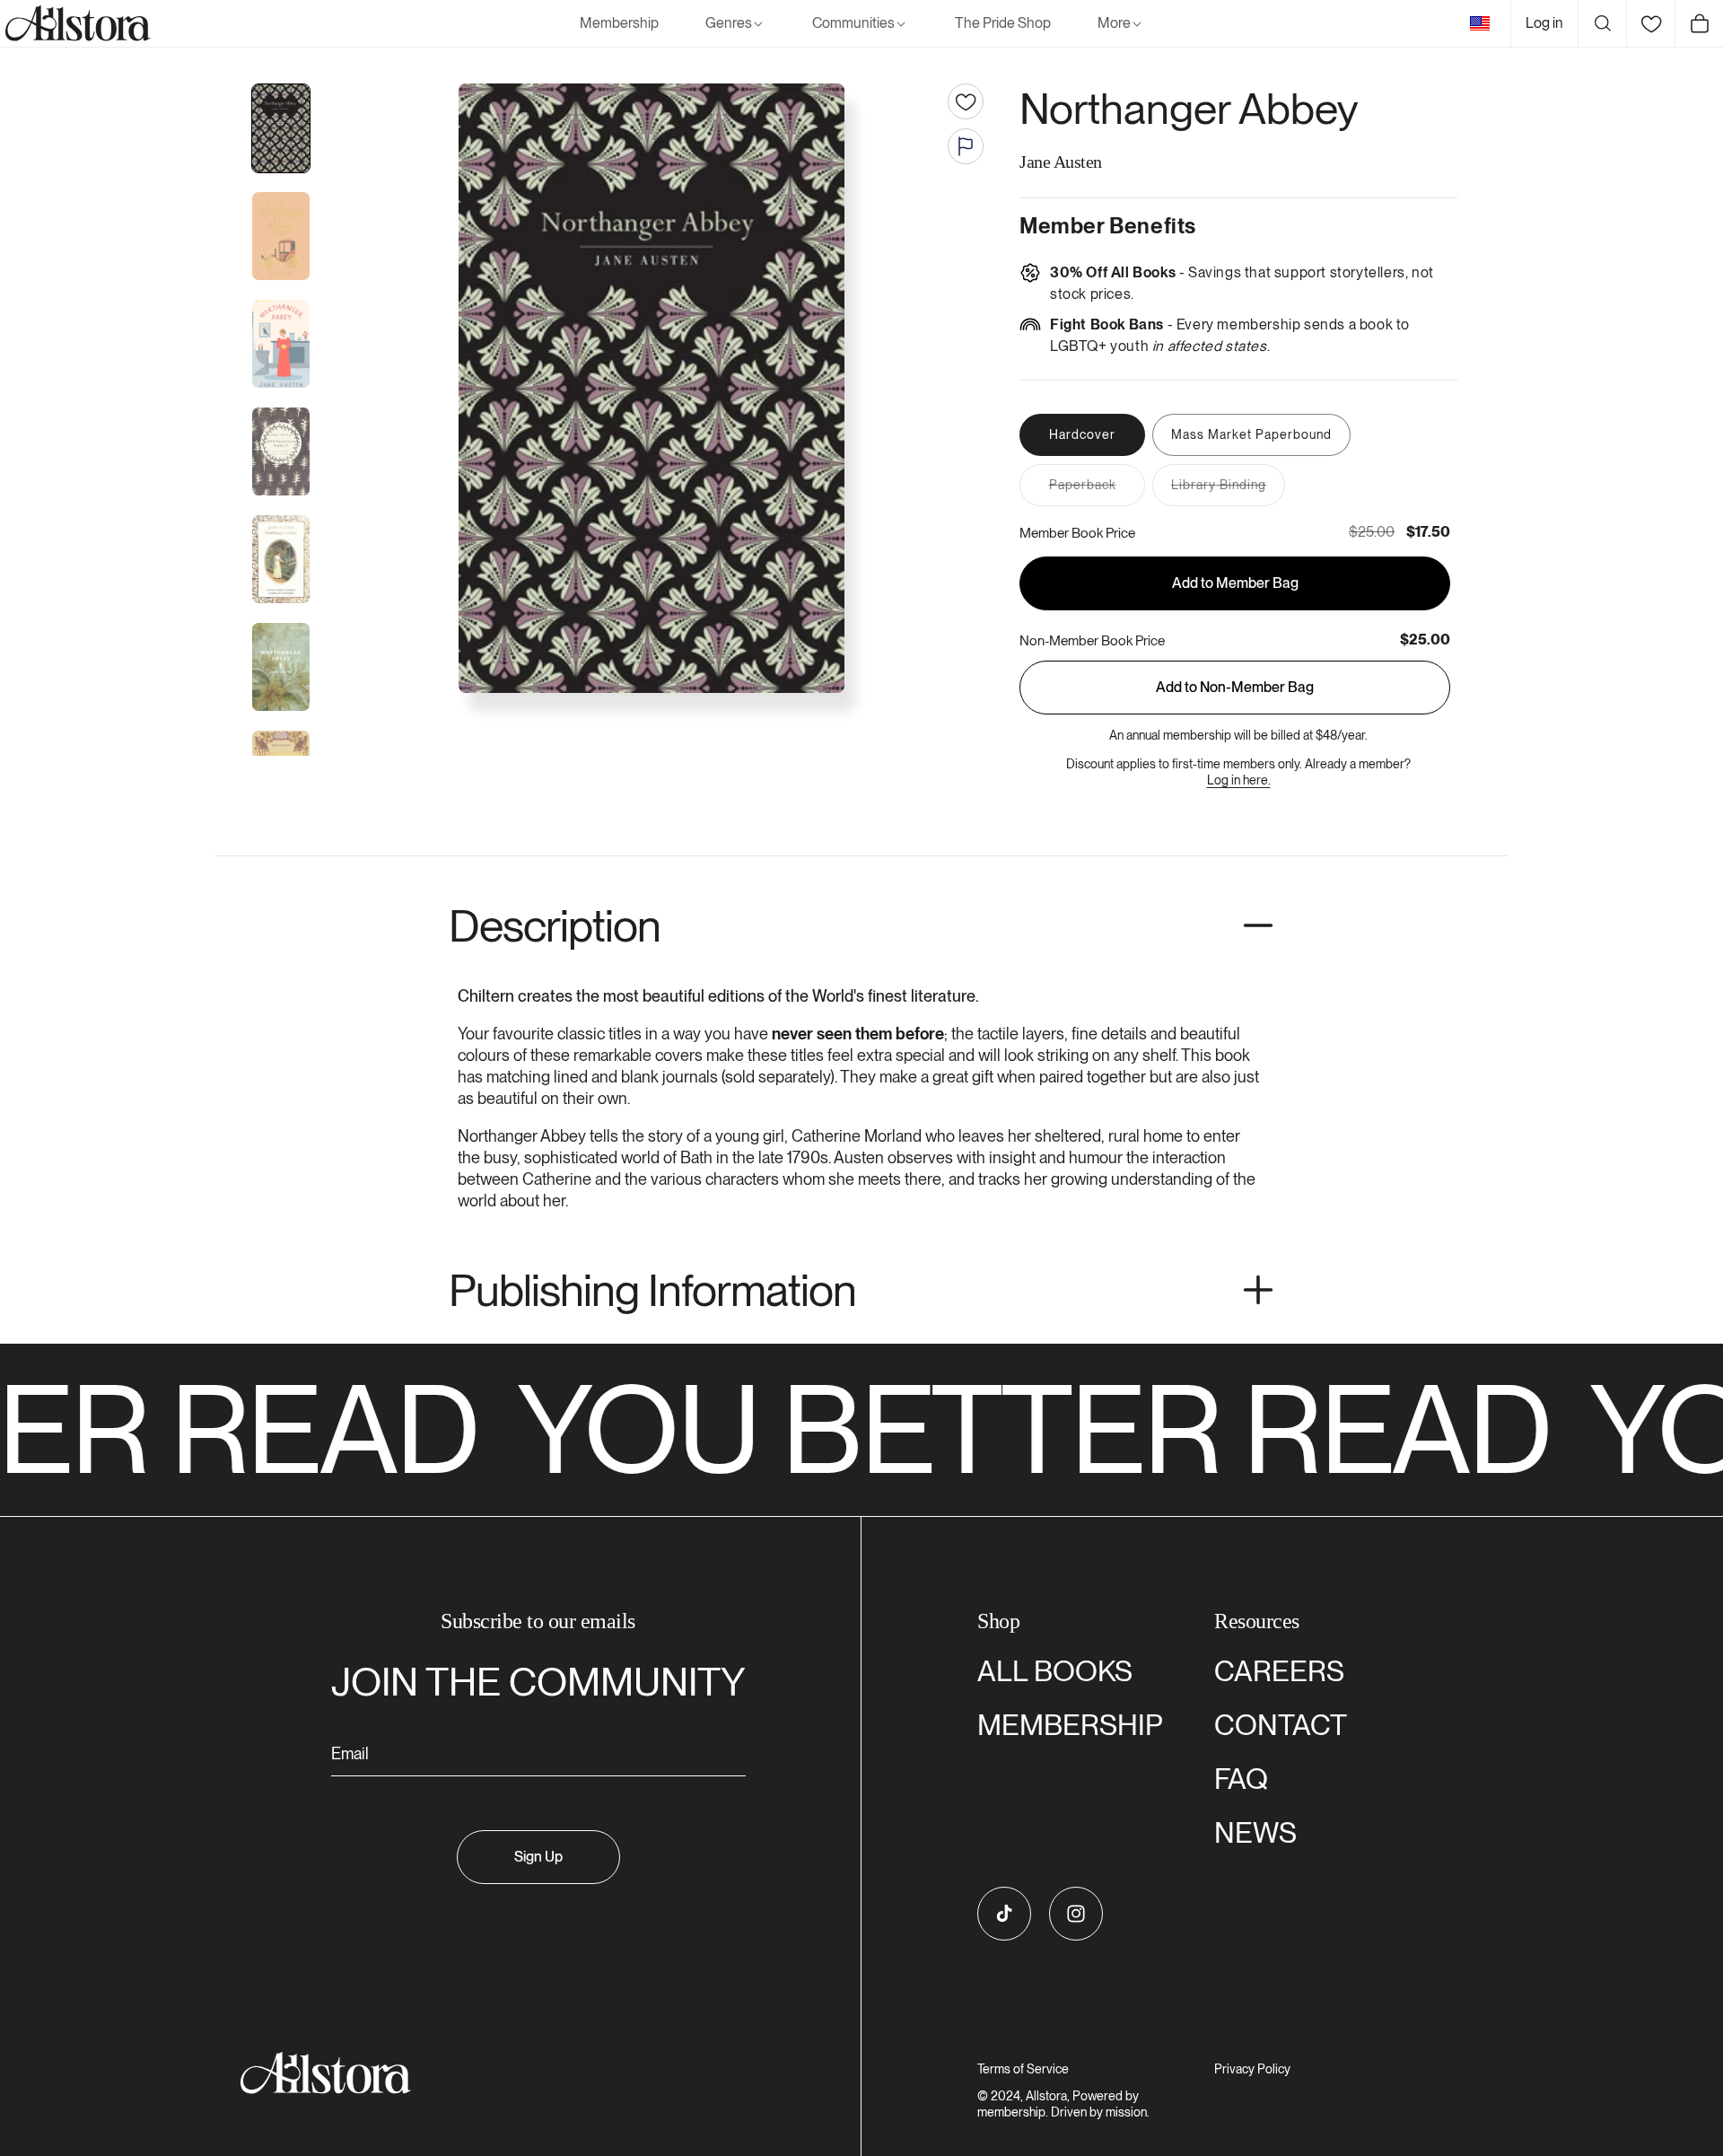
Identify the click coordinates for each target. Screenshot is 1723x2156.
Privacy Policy (1252, 2069)
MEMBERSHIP (1070, 1725)
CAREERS (1279, 1671)
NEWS (1255, 1832)
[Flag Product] (966, 146)
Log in (1544, 23)
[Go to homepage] (527, 2073)
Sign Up (538, 1857)
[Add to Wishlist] (966, 101)
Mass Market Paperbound (1251, 434)
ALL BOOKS (1055, 1671)
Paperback (1097, 491)
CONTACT (1281, 1725)
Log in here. (1239, 780)
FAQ (1241, 1779)
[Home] (75, 23)
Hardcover (1082, 434)
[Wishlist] (1650, 23)
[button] (735, 24)
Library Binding (1228, 491)
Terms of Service (1023, 2069)
